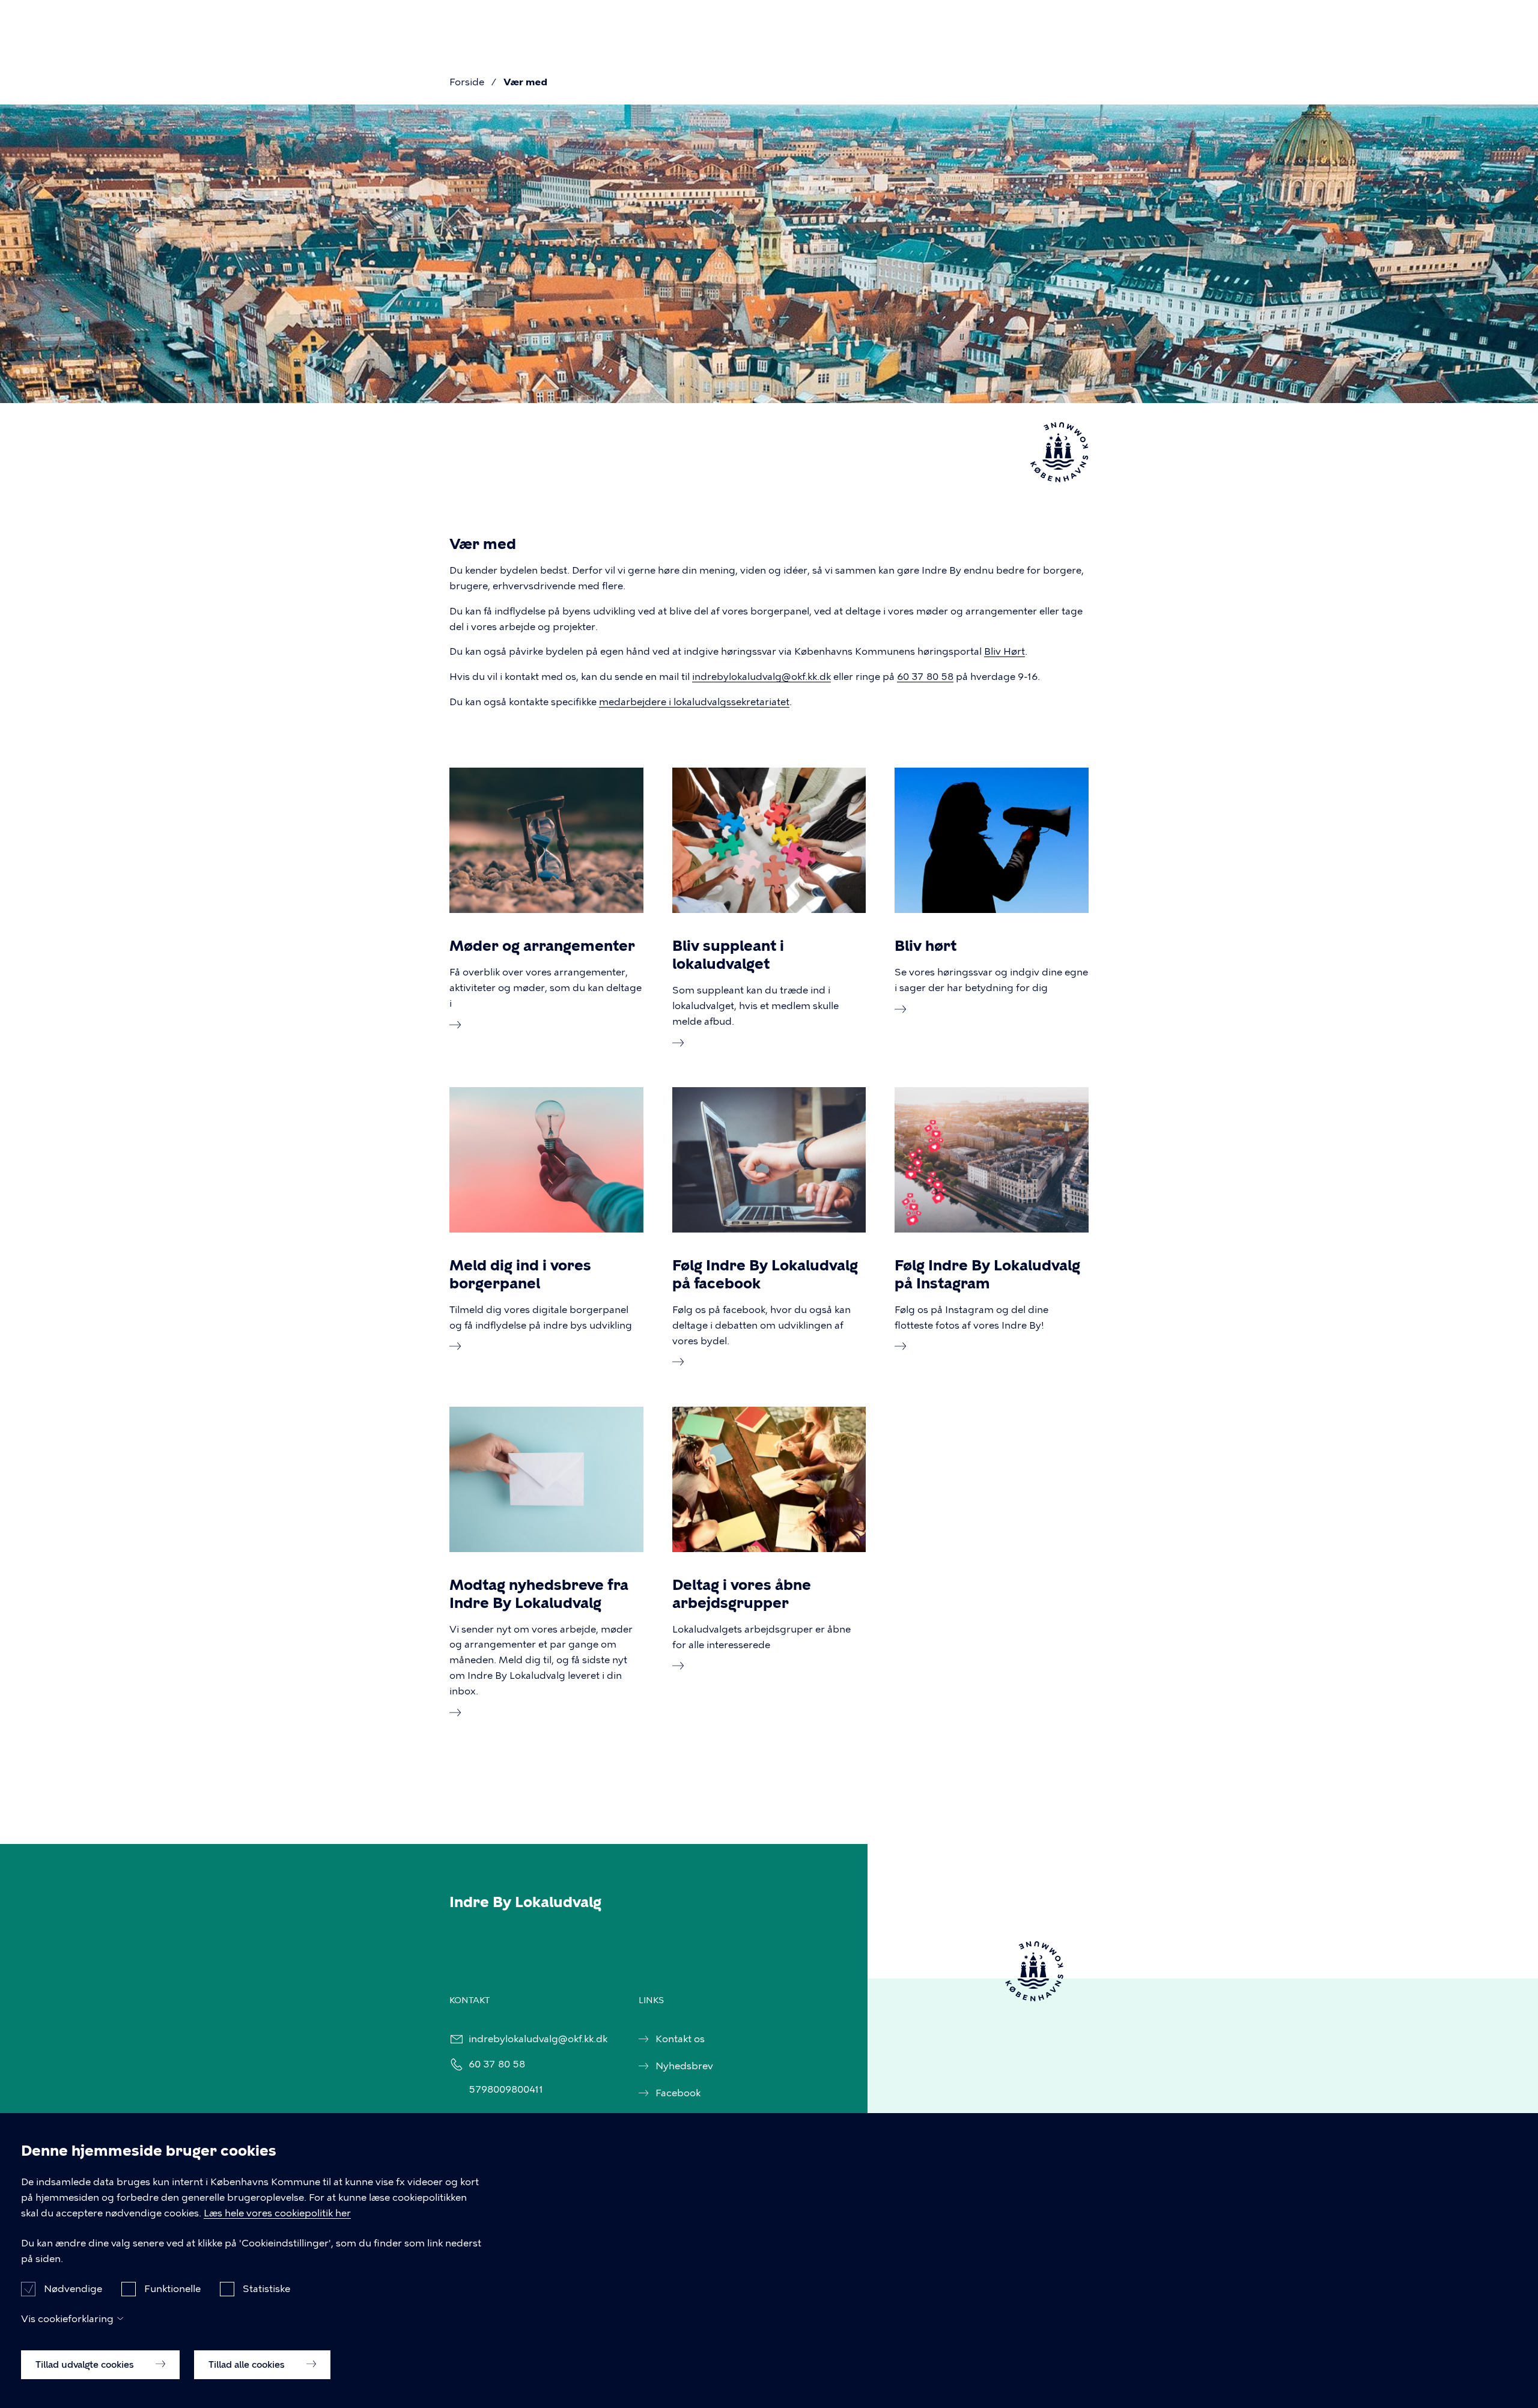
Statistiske (266, 2288)
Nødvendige (73, 2288)
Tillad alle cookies (248, 2364)
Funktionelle (172, 2288)
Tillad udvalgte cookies (86, 2364)
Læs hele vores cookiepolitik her (277, 2213)
